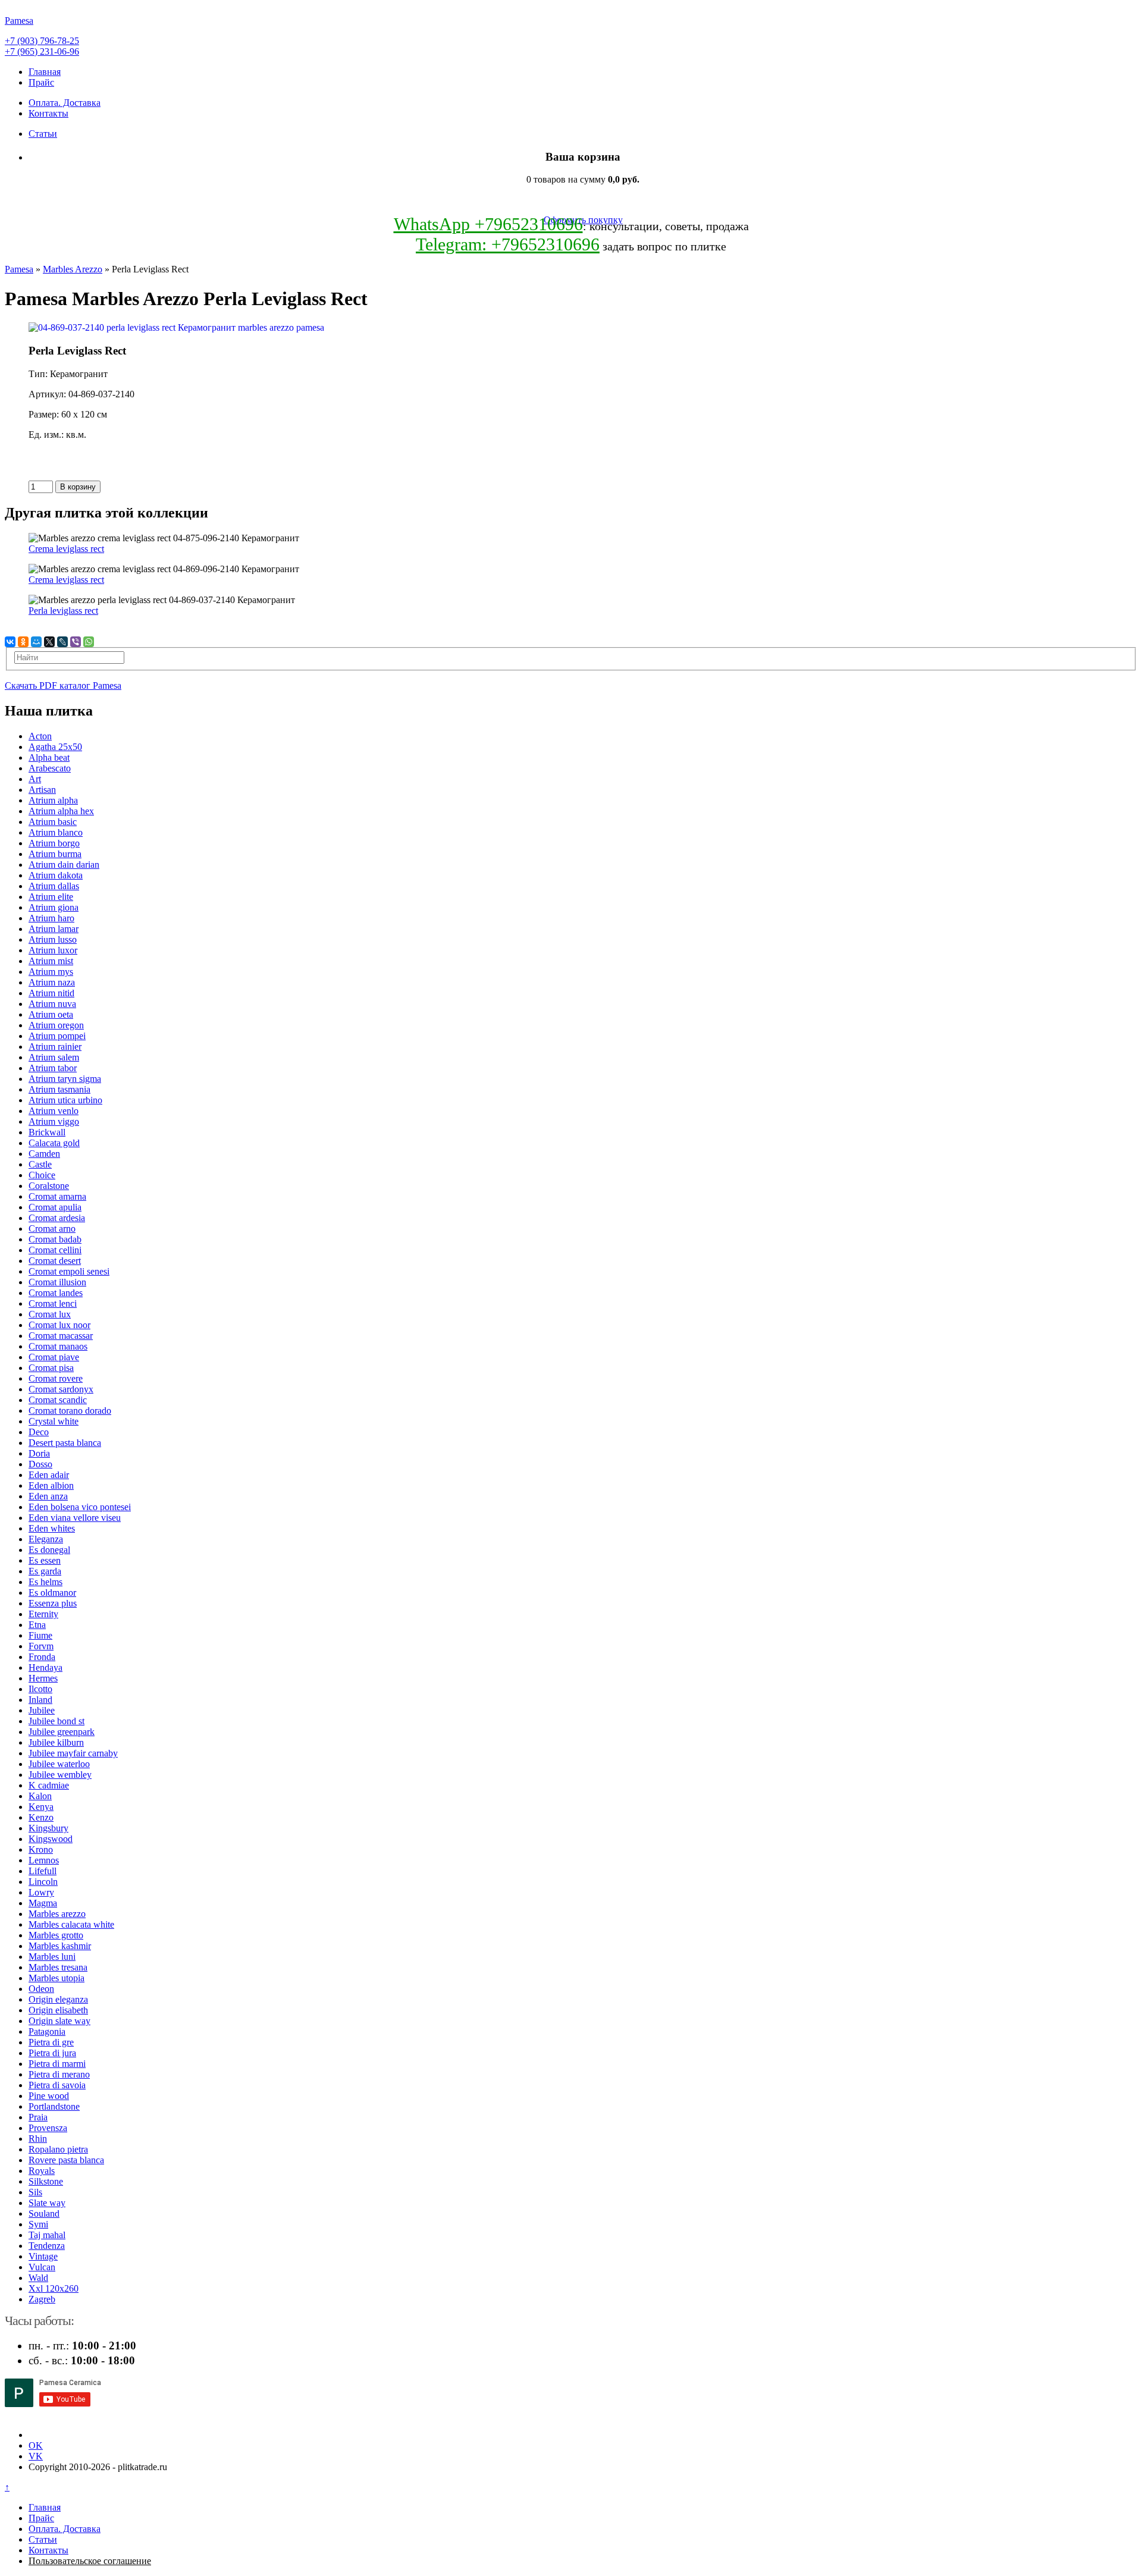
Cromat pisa (51, 1368)
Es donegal (49, 1550)
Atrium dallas (54, 886)
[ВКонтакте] (10, 642)
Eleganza (46, 1539)
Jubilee (42, 1710)
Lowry (41, 1892)
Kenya (41, 1807)
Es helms (46, 1582)
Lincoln (43, 1882)
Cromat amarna (57, 1196)
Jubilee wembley (60, 1775)
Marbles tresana (58, 1967)
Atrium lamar (54, 929)
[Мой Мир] (36, 642)
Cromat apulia (55, 1207)
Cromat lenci (53, 1303)
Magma (43, 1903)
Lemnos (44, 1860)
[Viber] (76, 642)
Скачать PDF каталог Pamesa (63, 685)
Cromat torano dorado (70, 1411)
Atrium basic (53, 822)
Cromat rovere (56, 1378)
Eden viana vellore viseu (75, 1518)
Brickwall (47, 1132)
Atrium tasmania (59, 1089)
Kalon (40, 1796)
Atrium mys (51, 972)
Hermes (43, 1678)
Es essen (45, 1560)
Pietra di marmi (57, 2064)
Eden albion (51, 1485)
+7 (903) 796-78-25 (42, 41)
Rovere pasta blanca (66, 2160)
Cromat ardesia (57, 1218)
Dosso (40, 1464)
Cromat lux (50, 1314)
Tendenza (47, 2246)
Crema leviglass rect (66, 549)
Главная (45, 72)
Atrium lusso (53, 939)
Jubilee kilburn (56, 1742)
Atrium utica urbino (65, 1100)
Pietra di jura (52, 2053)
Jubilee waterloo (59, 1764)
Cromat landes (56, 1293)
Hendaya (46, 1667)
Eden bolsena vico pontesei (80, 1507)
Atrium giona (54, 907)
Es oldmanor (52, 1593)
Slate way (47, 2203)
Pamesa (19, 269)
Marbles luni (52, 1957)
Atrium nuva (52, 1004)
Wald (38, 2278)
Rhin (38, 2139)
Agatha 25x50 (55, 747)
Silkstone (46, 2181)
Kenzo (41, 1817)
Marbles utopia (57, 1978)
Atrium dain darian (64, 865)
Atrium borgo (54, 843)
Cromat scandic (58, 1400)
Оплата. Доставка (65, 103)
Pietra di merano (59, 2074)
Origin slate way (59, 2021)
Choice (42, 1175)
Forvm (41, 1646)
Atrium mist (51, 961)
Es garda (45, 1571)
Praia (38, 2117)
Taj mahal (47, 2235)
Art (35, 779)
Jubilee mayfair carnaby (73, 1753)
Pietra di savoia (57, 2085)
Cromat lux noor (59, 1325)
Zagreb (42, 2299)
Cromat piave (54, 1357)
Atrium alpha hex (61, 811)
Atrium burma (55, 854)
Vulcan (42, 2267)
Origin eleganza (58, 1999)
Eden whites (52, 1528)
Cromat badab (55, 1239)
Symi (38, 2224)
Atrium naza (52, 982)
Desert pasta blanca (65, 1443)
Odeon (41, 1989)
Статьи (43, 134)
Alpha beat (49, 757)
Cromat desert (55, 1261)
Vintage (43, 2256)
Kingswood (51, 1839)
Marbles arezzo (57, 1914)
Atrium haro (51, 918)
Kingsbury (48, 1828)
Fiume (40, 1635)
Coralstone (49, 1186)
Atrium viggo (54, 1121)
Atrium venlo (54, 1111)
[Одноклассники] (23, 642)
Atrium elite (51, 897)
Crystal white (54, 1421)
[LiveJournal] (62, 642)
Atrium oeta (51, 1014)
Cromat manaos (58, 1346)
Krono (41, 1849)
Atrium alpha (53, 800)
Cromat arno (52, 1229)
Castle (40, 1164)
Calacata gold (54, 1143)
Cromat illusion (57, 1282)
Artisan (42, 790)
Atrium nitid (51, 993)
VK (36, 2456)
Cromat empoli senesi (69, 1271)
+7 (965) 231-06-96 (42, 51)
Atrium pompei (57, 1036)
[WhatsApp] (89, 642)
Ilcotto (40, 1689)
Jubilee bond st (57, 1721)
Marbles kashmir (60, 1946)
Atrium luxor (53, 950)
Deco (39, 1432)
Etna (37, 1625)
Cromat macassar (61, 1336)
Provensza (48, 2128)
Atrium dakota (56, 875)
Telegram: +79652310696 (508, 244)
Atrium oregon (56, 1025)
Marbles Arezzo (73, 269)
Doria (39, 1453)
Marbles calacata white (71, 1924)
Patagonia (47, 2031)
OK (36, 2445)
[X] (49, 642)
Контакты (48, 113)
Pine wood (49, 2096)
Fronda (42, 1657)
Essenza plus (53, 1603)
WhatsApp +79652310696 (488, 224)
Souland (44, 2213)
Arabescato (50, 768)
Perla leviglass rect (63, 611)
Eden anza (48, 1496)
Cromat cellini (55, 1250)
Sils (35, 2192)
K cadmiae (49, 1785)
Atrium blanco (56, 832)
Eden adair (49, 1475)
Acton (40, 736)
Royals (42, 2171)
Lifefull (43, 1871)
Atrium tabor (53, 1068)
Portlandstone (54, 2106)
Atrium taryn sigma (65, 1079)
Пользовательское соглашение (90, 2561)
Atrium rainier (55, 1047)
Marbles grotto (56, 1935)
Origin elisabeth (58, 2010)
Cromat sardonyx (61, 1389)
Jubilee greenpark (62, 1732)
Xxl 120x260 (54, 2288)
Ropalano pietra (58, 2149)
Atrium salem (54, 1057)
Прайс (41, 82)
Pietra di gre (51, 2042)
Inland (40, 1700)
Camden (44, 1154)
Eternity (43, 1614)
